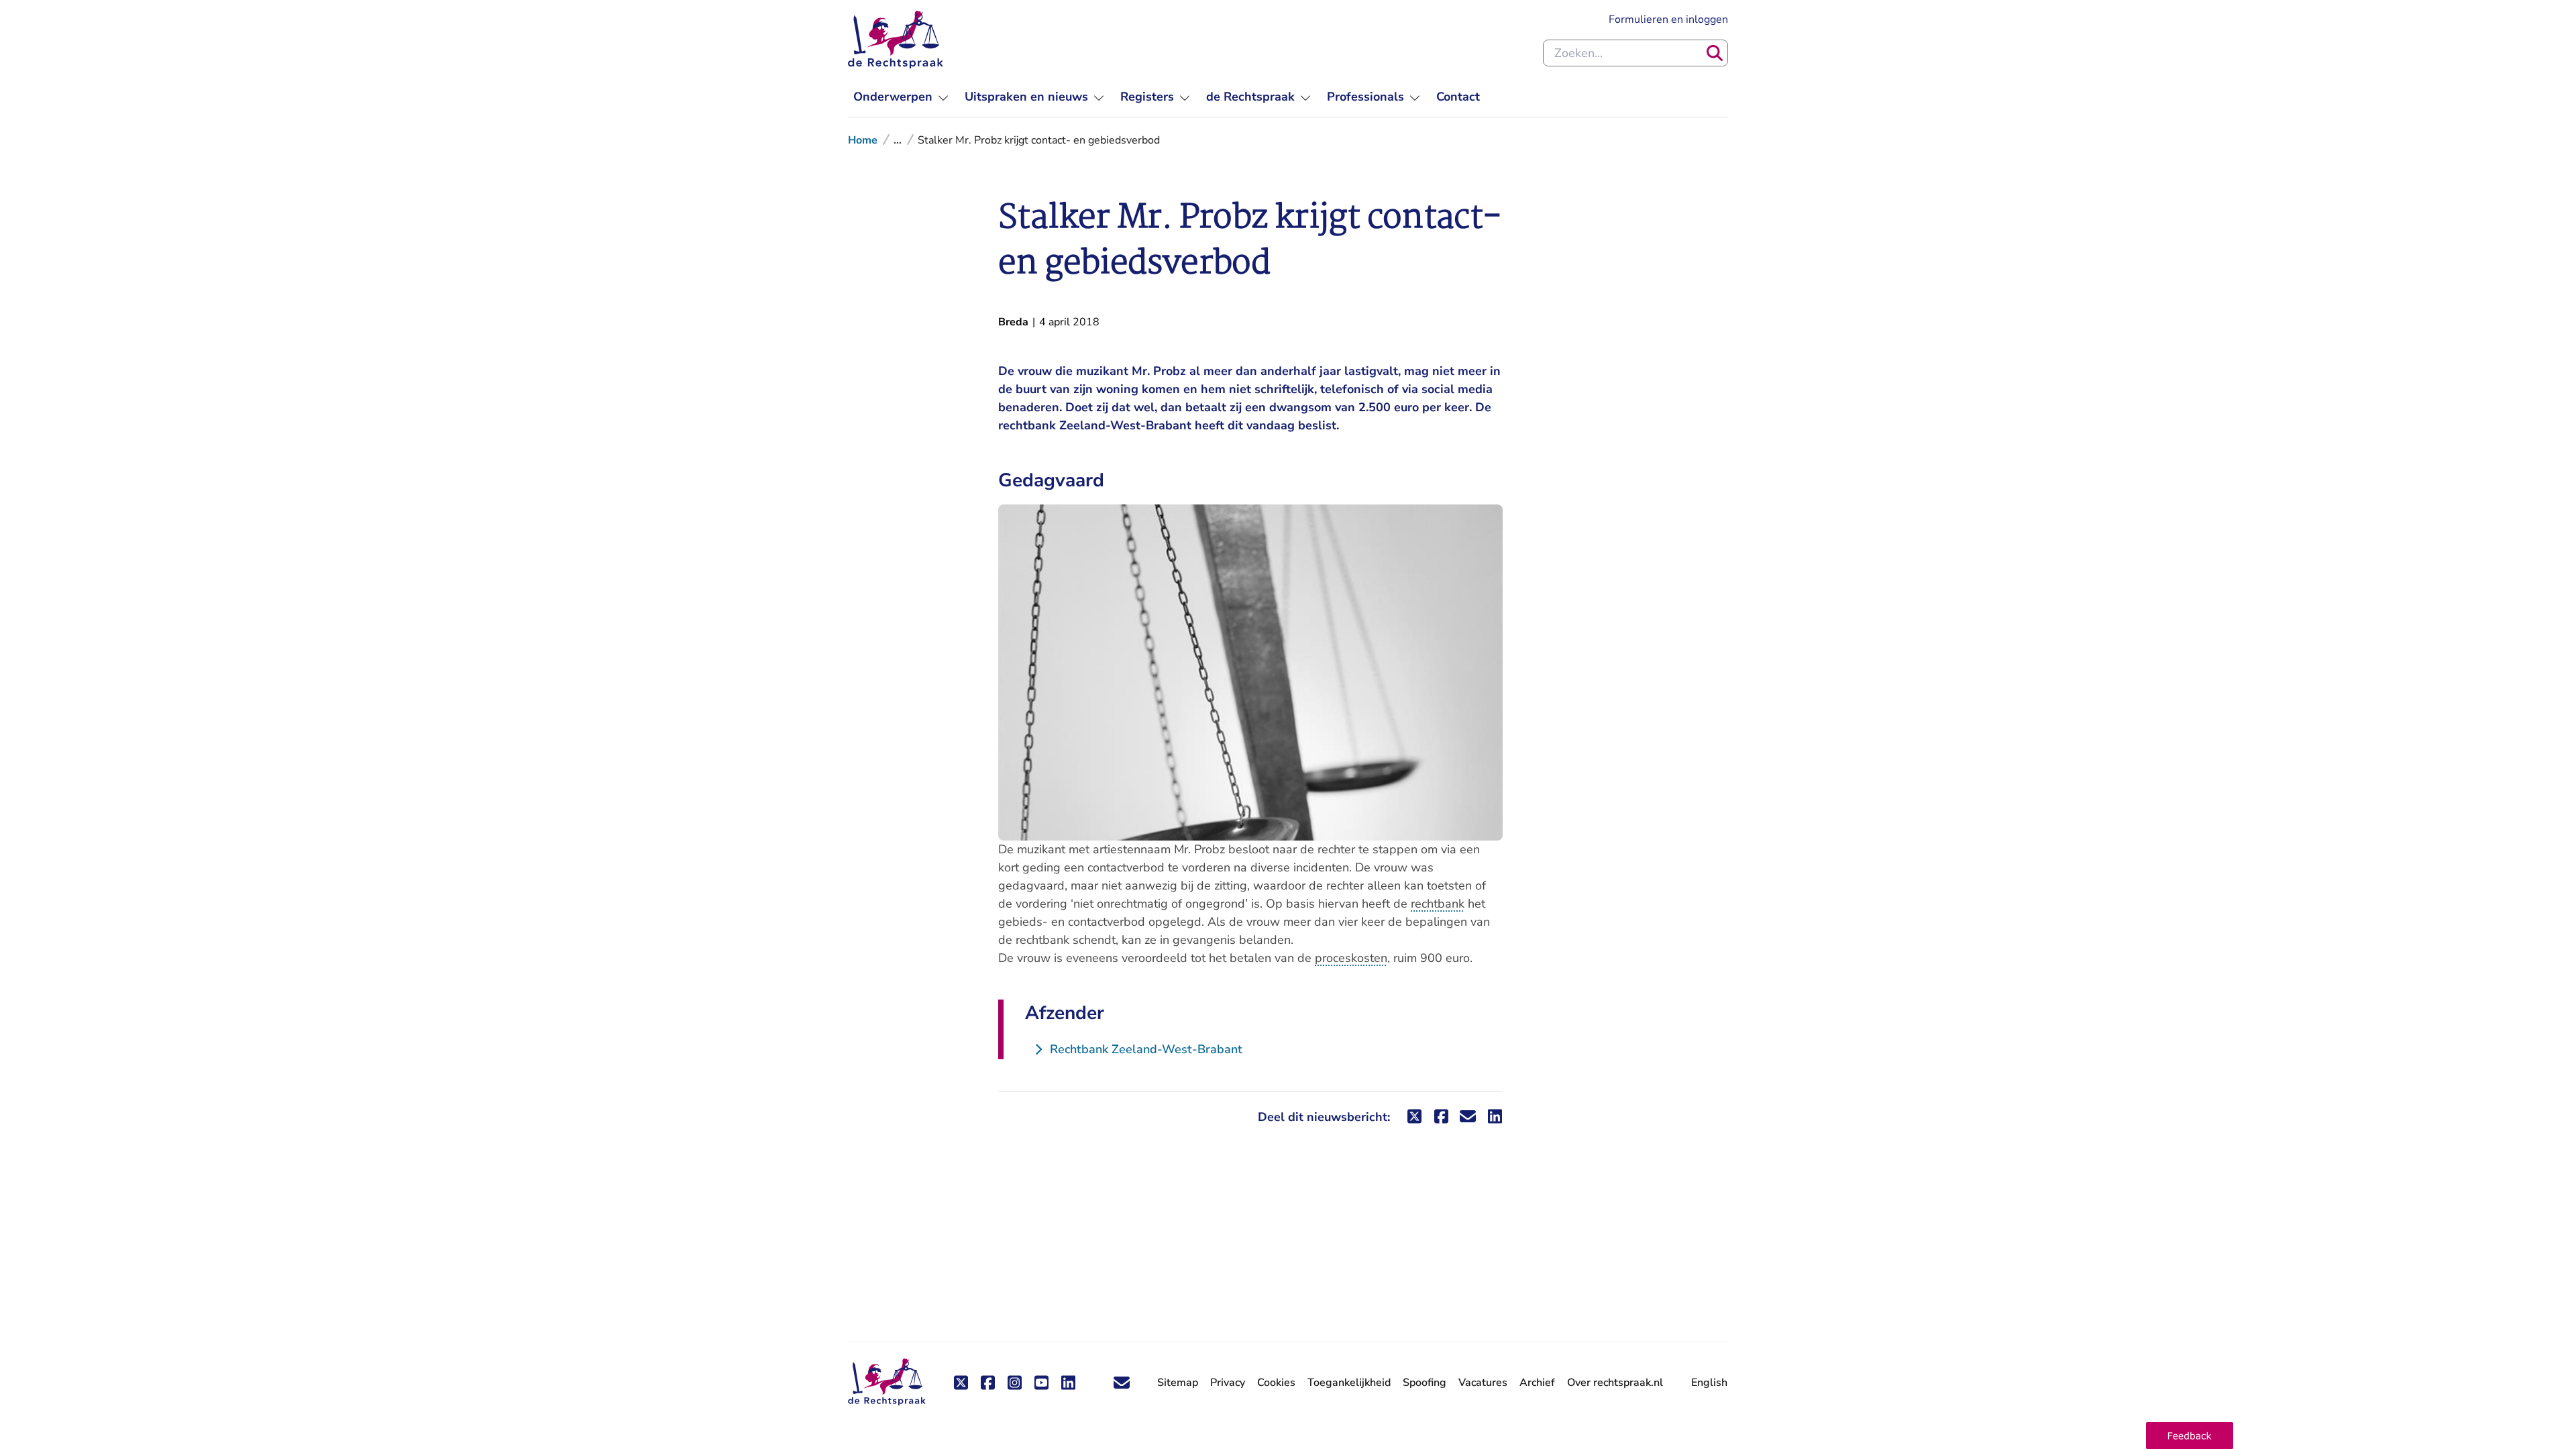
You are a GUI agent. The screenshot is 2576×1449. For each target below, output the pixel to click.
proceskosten (1351, 958)
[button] (2190, 1436)
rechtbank (1438, 904)
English (1709, 1383)
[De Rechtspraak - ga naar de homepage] (896, 40)
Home (863, 140)
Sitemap (1178, 1383)
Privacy (1228, 1383)
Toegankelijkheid (1349, 1383)
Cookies (1276, 1383)
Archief (1537, 1383)
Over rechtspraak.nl (1615, 1383)
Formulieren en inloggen (1668, 19)
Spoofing (1425, 1383)
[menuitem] (901, 97)
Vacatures (1483, 1383)
